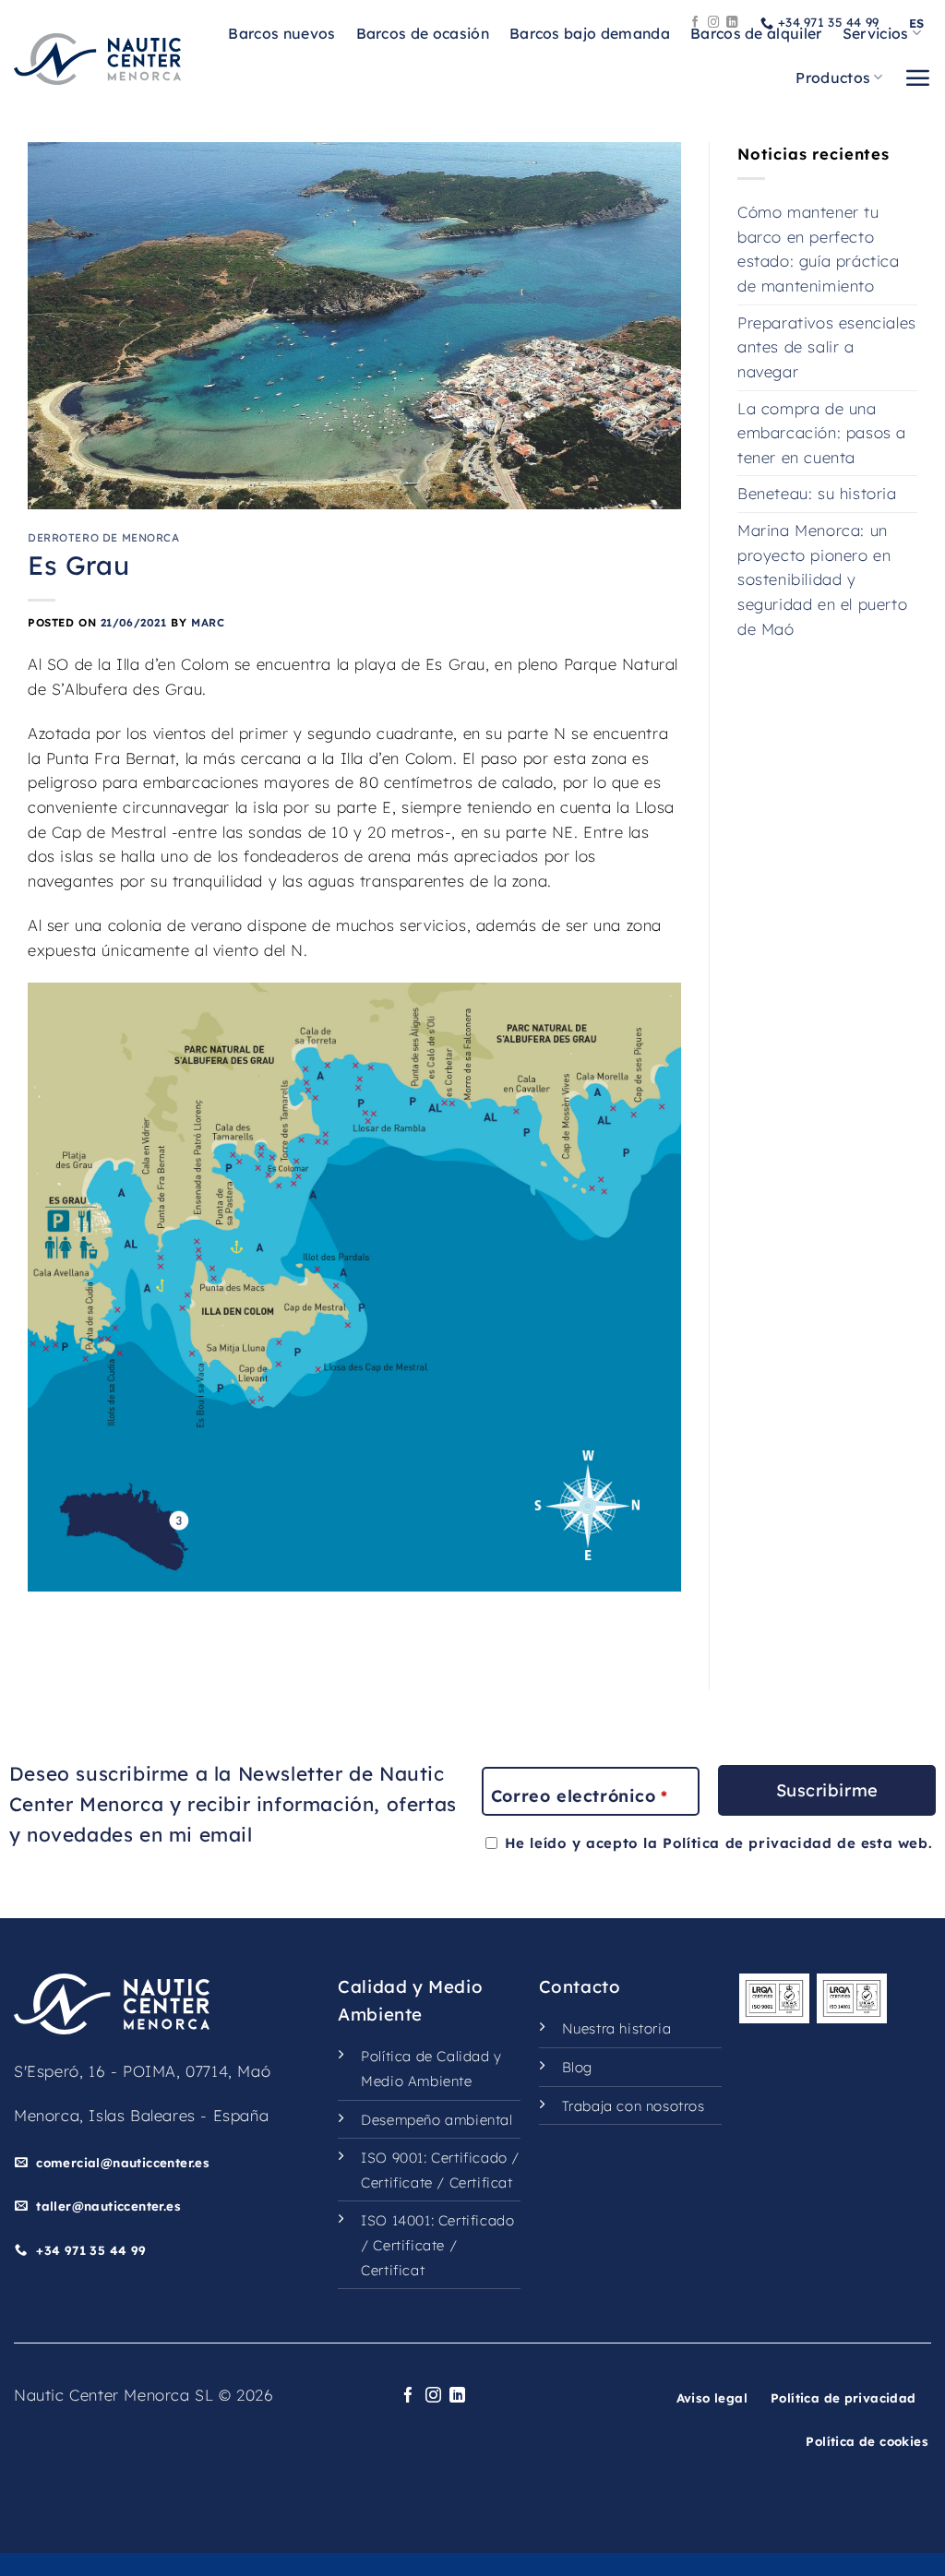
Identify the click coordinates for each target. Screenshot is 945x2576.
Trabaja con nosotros (634, 2106)
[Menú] (917, 78)
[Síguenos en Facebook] (695, 23)
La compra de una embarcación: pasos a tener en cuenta (822, 433)
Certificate (397, 2182)
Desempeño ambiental (437, 2120)
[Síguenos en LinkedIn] (732, 23)
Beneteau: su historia (817, 493)
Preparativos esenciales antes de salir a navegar (827, 347)
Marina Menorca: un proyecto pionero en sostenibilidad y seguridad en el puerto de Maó (822, 579)
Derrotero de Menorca (104, 537)
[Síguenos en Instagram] (714, 23)
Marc (208, 622)
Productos (833, 78)
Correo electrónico (579, 1796)
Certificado (469, 2158)
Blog (577, 2067)
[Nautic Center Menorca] (97, 59)
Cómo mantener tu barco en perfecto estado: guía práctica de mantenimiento (819, 249)
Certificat (481, 2182)
